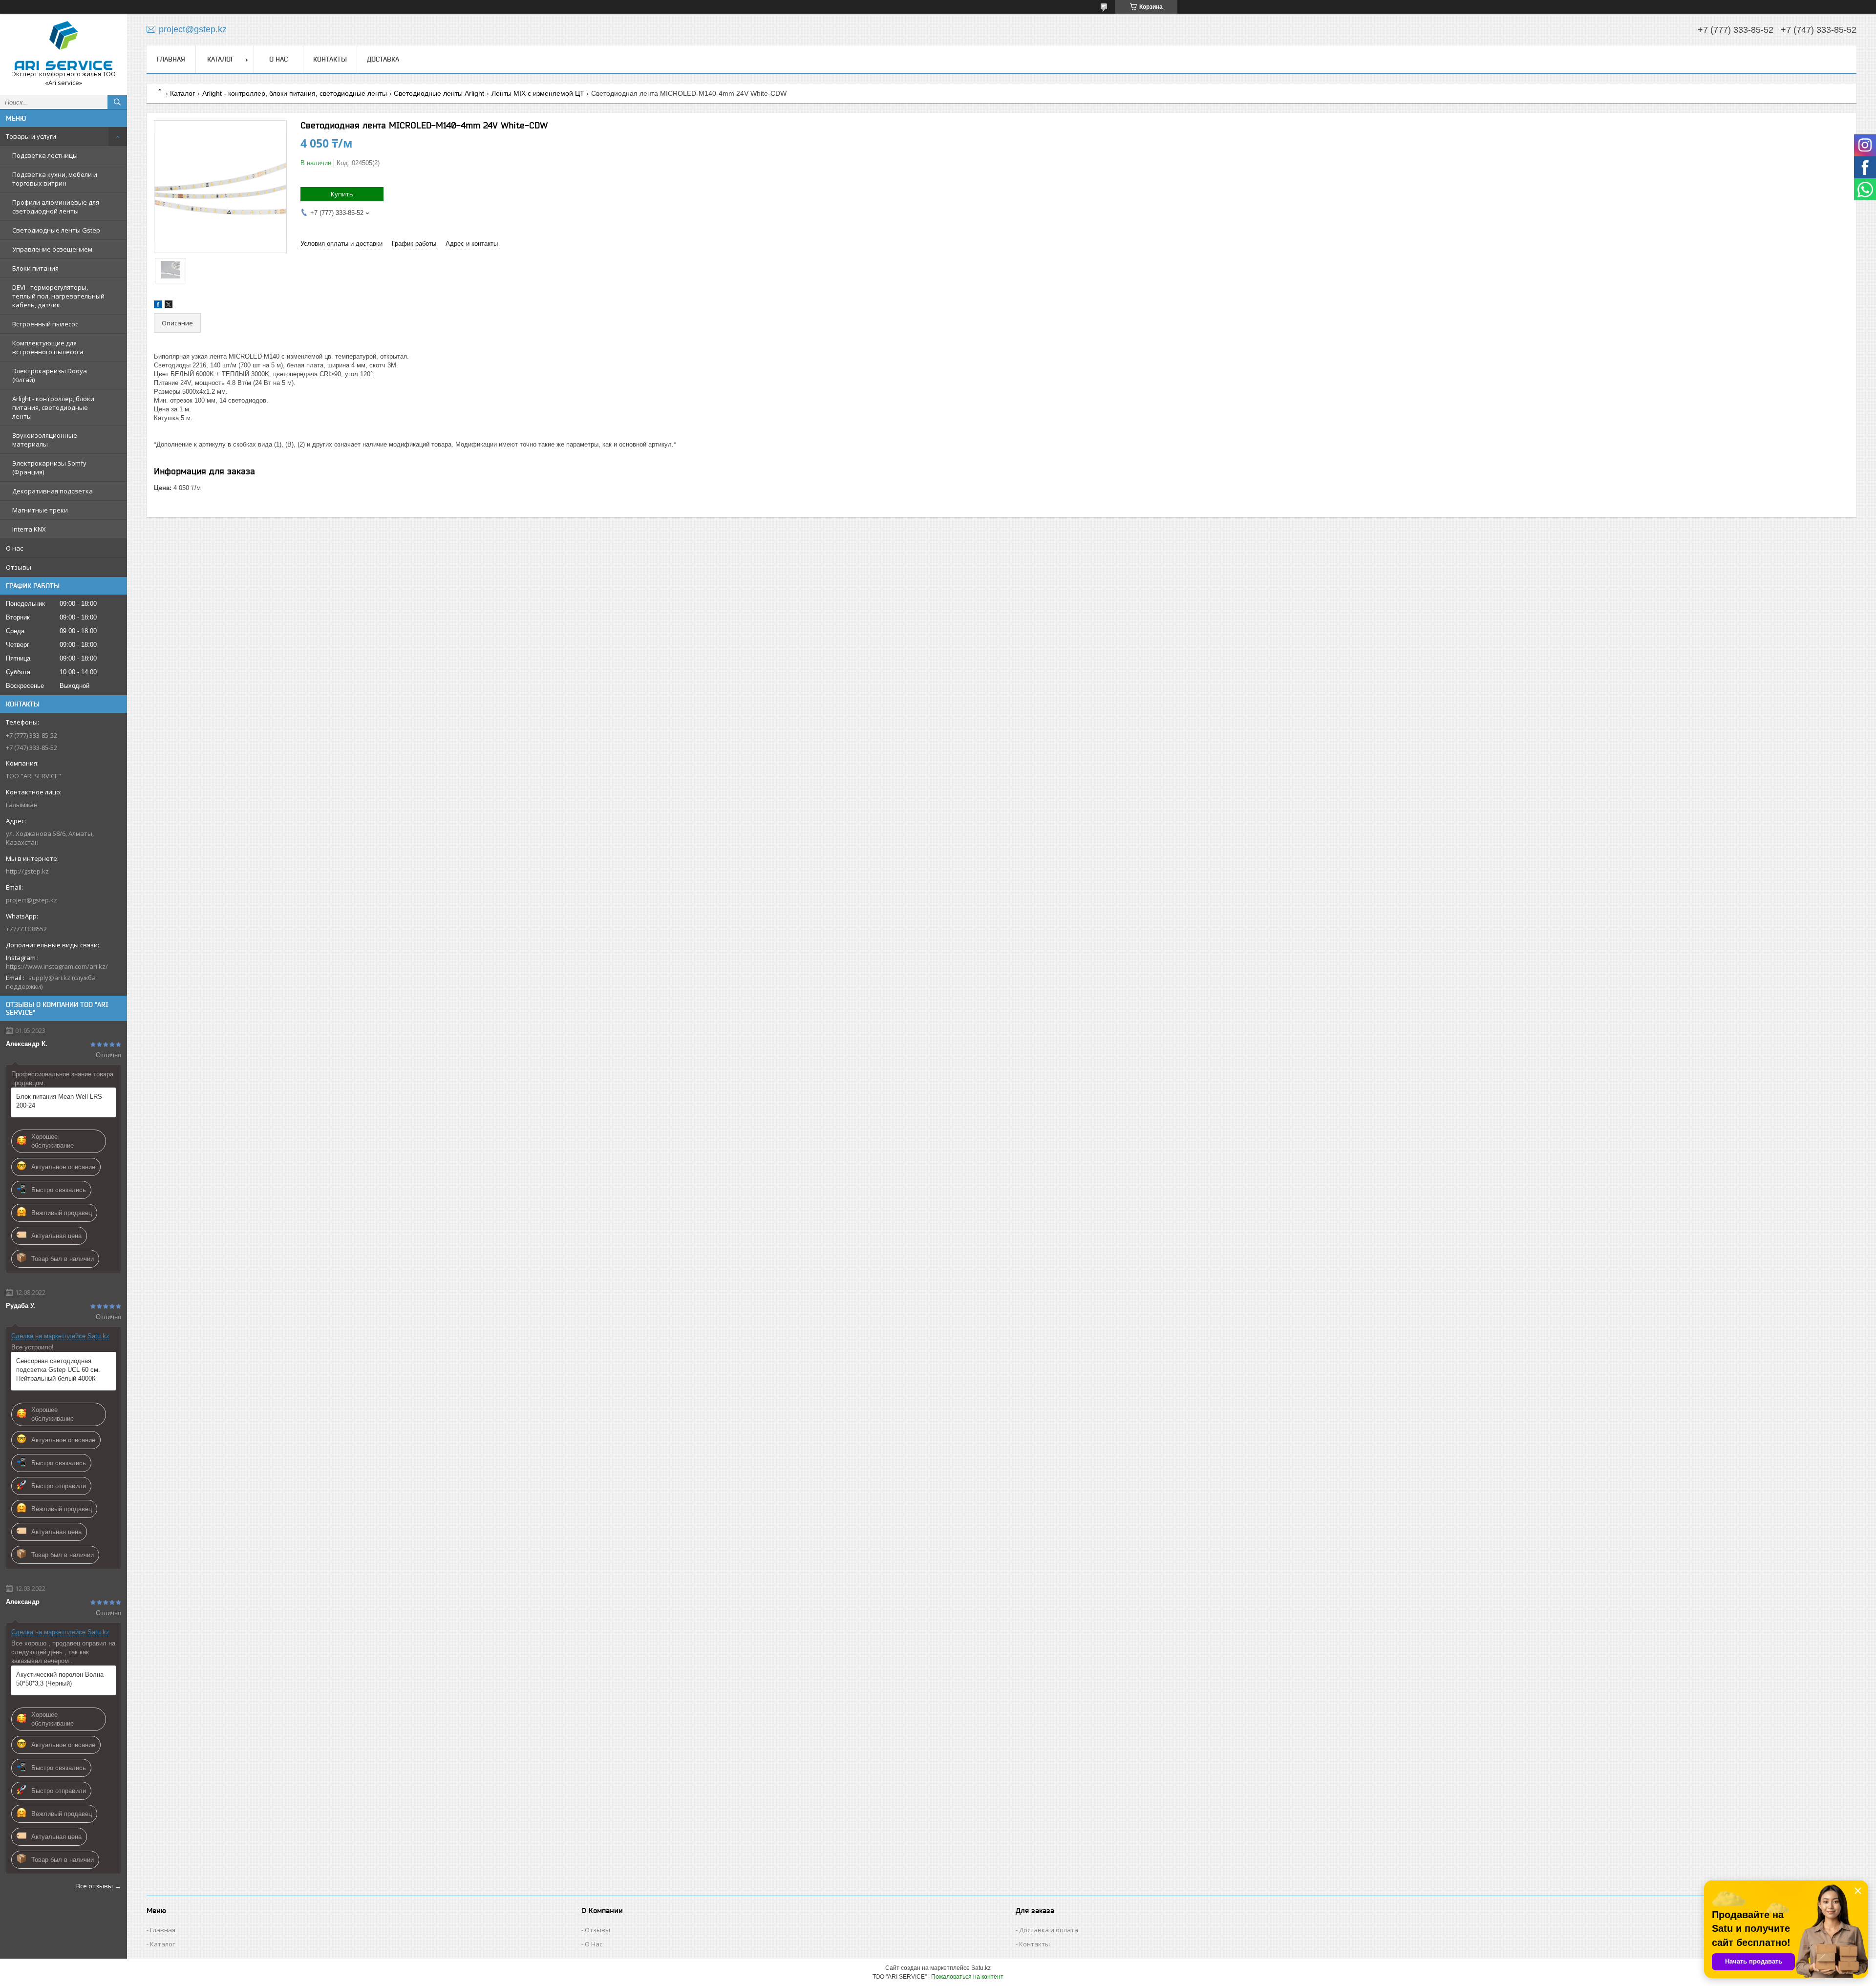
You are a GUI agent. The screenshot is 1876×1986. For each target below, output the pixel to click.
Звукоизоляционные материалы (45, 440)
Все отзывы (95, 1886)
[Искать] (117, 102)
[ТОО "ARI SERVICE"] (64, 45)
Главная (171, 59)
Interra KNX (29, 529)
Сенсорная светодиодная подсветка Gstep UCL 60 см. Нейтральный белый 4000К (58, 1370)
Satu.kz (981, 1968)
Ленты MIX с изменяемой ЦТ (538, 93)
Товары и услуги (31, 136)
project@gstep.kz (32, 900)
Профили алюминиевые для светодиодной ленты (56, 207)
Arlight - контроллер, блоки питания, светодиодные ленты (53, 407)
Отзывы (19, 567)
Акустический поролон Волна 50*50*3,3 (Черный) (60, 1679)
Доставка (383, 59)
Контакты (330, 59)
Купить (342, 194)
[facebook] (158, 306)
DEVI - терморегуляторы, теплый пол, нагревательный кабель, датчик (58, 296)
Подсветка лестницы (45, 155)
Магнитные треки (40, 510)
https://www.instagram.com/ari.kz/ (57, 966)
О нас (14, 548)
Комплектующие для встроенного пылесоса (48, 347)
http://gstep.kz (27, 871)
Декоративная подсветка (53, 491)
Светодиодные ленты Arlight (439, 93)
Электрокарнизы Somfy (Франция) (49, 468)
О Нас (594, 1944)
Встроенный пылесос (45, 324)
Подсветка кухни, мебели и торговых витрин (55, 179)
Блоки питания (35, 268)
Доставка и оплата (1049, 1930)
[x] (169, 306)
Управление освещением (52, 249)
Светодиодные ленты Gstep (56, 230)
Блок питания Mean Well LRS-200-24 (60, 1101)
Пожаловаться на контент (967, 1977)
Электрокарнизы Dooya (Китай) (50, 375)
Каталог (221, 59)
